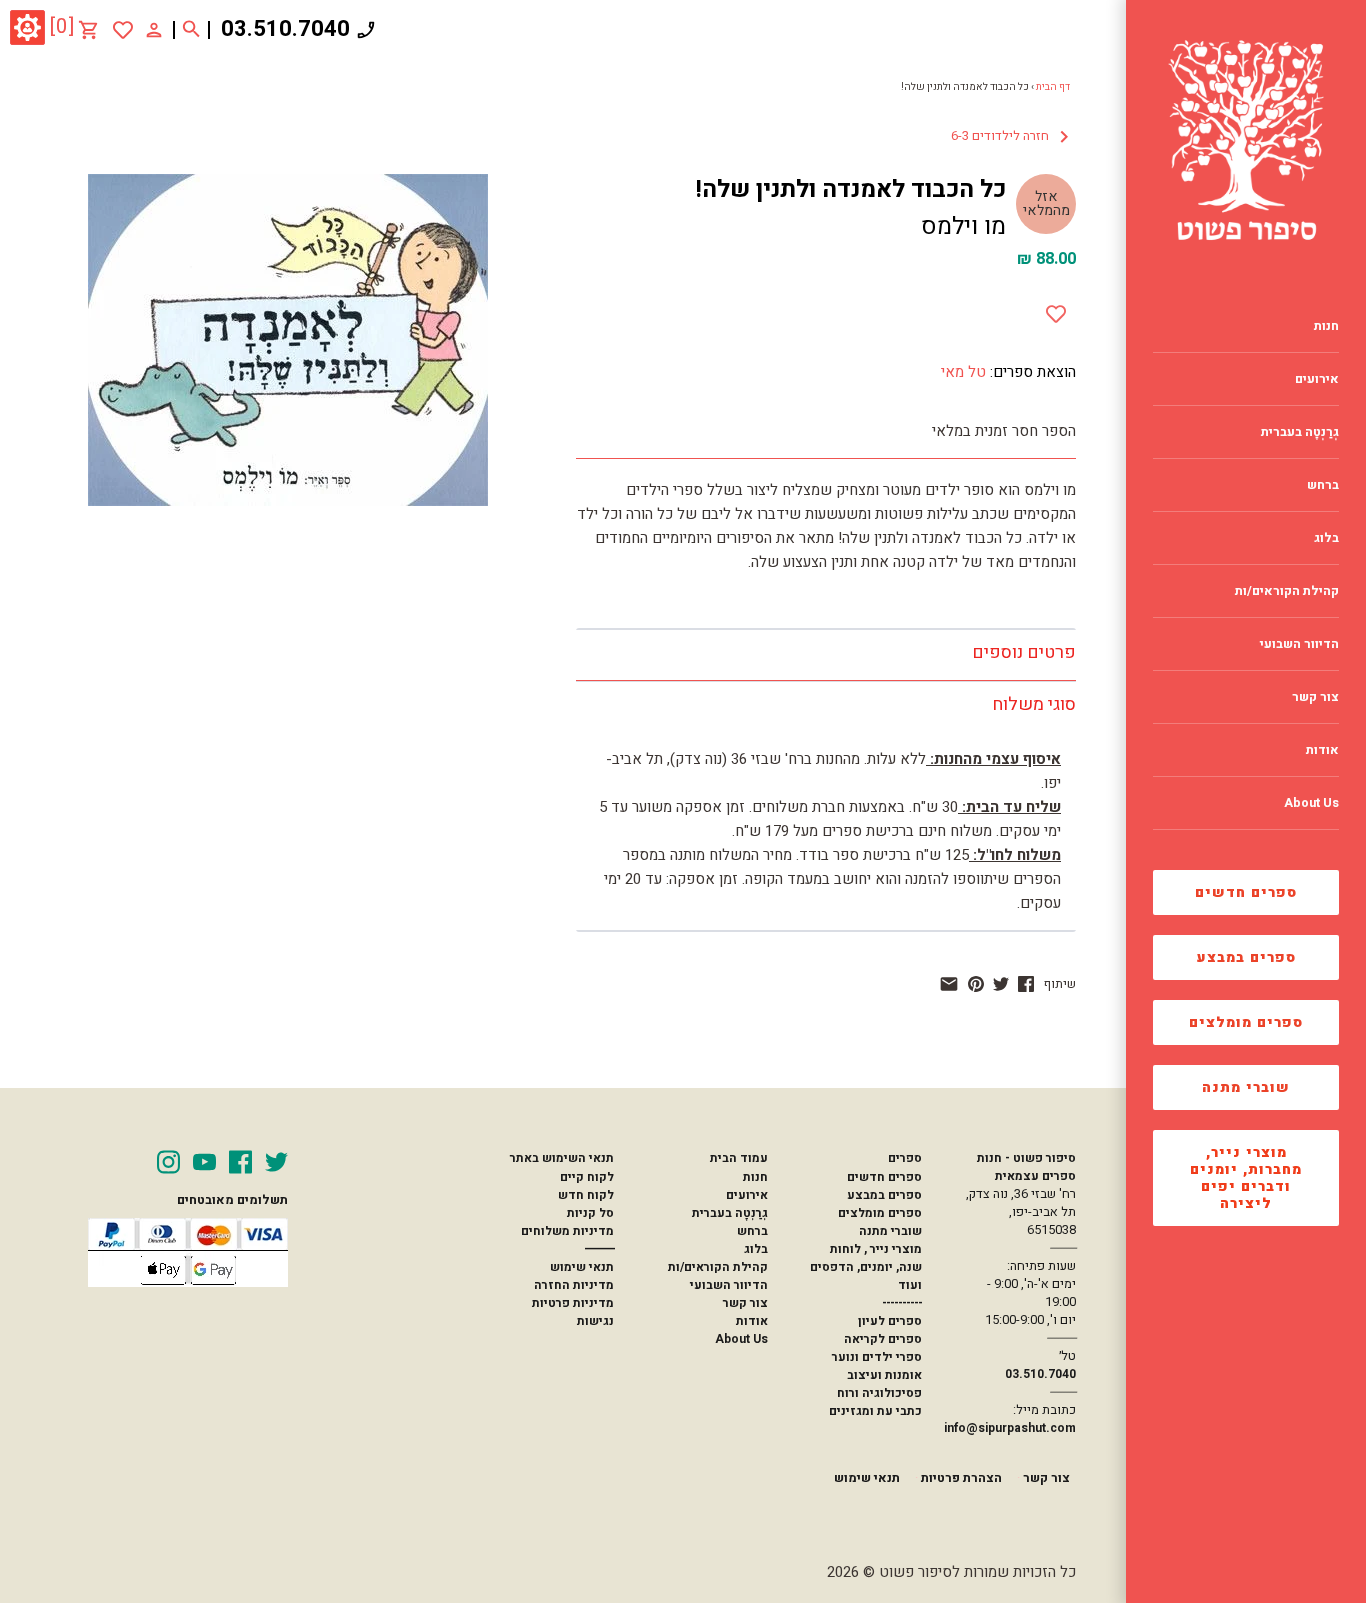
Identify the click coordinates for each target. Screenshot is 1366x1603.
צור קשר (745, 1303)
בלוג (756, 1249)
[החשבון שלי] (154, 29)
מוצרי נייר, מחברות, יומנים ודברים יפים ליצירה (1246, 1178)
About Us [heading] (1311, 803)
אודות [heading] (1322, 750)
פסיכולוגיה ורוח (879, 1393)
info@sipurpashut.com (1010, 1428)
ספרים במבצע (1246, 957)
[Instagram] (168, 1162)
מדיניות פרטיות (573, 1303)
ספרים (905, 1158)
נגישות (595, 1321)
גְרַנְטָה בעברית (730, 1213)
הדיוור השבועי (729, 1285)
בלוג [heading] (1326, 538)
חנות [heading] (1326, 326)
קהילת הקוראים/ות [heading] (1287, 591)
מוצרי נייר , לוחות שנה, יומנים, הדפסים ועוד (866, 1267)
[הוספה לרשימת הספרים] (1056, 310)
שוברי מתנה (1246, 1087)
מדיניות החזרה (574, 1285)
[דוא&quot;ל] (949, 984)
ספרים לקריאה (883, 1339)
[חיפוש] (191, 30)
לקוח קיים (587, 1177)
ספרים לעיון (890, 1321)
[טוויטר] (1001, 984)
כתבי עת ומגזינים (875, 1411)
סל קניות (590, 1213)
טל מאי (963, 372)
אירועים (747, 1195)
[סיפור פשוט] (1246, 140)
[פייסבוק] (1026, 984)
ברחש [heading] (1323, 485)
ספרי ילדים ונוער (877, 1357)
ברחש (752, 1231)
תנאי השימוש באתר (562, 1158)
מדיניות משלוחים (567, 1231)
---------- (902, 1303)
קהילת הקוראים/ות (718, 1267)
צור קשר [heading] (1315, 697)
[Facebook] (240, 1162)
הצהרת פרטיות (961, 1478)
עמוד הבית (739, 1158)
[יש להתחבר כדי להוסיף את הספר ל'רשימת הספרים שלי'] (123, 30)
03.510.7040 (285, 29)
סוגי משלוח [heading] (1034, 704)
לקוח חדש (586, 1195)
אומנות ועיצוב (884, 1375)
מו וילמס (963, 226)
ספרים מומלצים (1246, 1022)
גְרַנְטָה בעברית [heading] (1300, 432)
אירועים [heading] (1317, 379)
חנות (755, 1177)
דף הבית (1053, 87)
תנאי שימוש (582, 1267)
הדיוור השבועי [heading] (1299, 644)
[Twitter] (276, 1162)
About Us (741, 1339)
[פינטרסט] (976, 984)
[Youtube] (204, 1162)
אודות (752, 1321)
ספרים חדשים (1246, 892)
